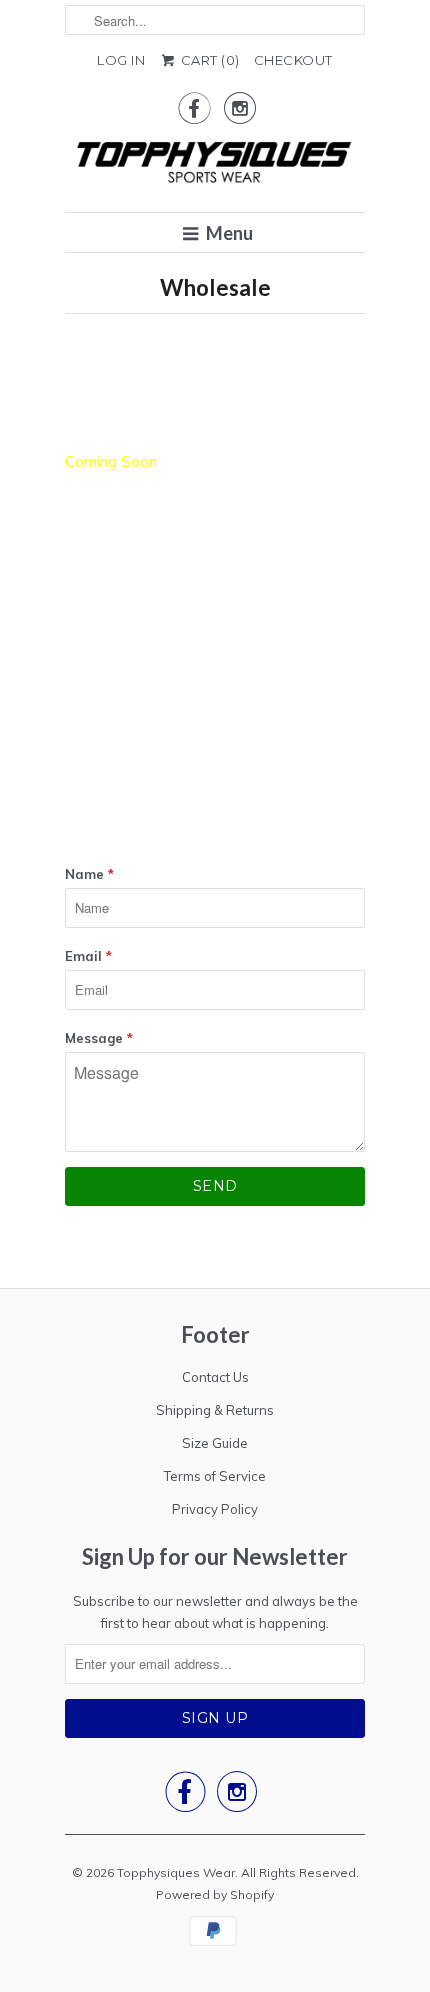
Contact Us (215, 1377)
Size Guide (215, 1443)
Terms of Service (215, 1476)
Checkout (293, 60)
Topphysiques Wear (176, 1872)
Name (89, 874)
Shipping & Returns (215, 1410)
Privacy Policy (215, 1509)
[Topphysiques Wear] (215, 166)
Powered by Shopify (215, 1894)
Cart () (208, 60)
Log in (121, 60)
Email (88, 956)
